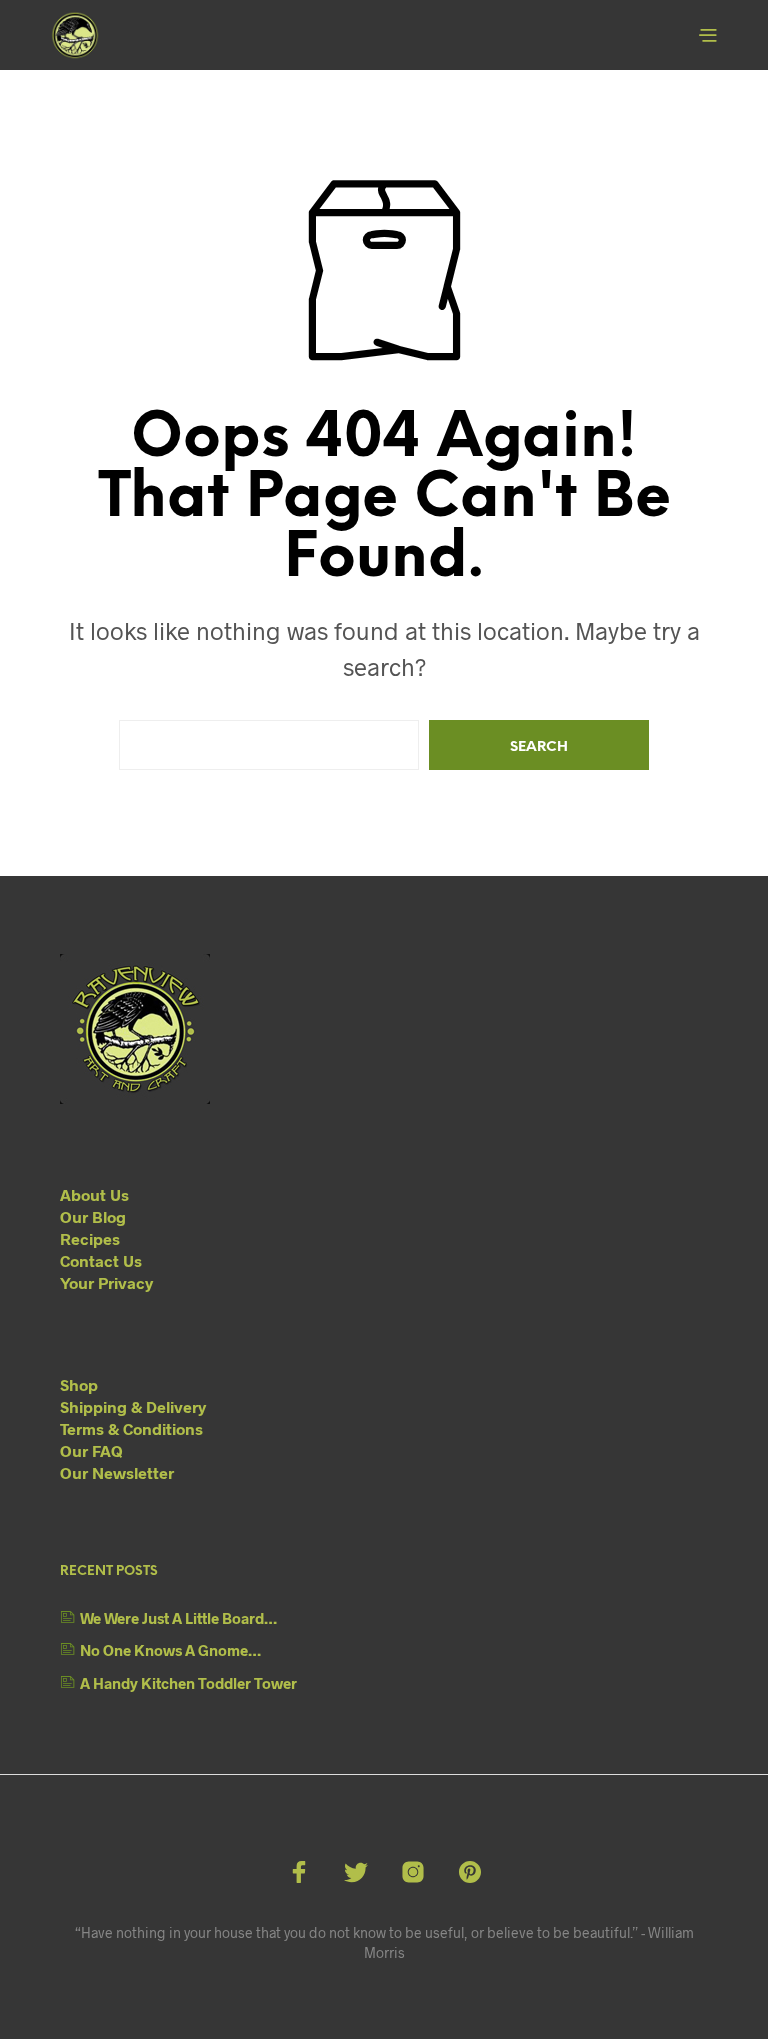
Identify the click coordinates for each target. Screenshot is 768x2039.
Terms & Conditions (131, 1428)
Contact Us (101, 1260)
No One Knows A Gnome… (170, 1650)
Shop (79, 1384)
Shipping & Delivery (133, 1406)
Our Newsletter (117, 1472)
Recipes (90, 1238)
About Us (94, 1194)
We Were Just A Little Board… (178, 1618)
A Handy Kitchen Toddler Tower (188, 1683)
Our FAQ (91, 1450)
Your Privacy (106, 1282)
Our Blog (93, 1216)
